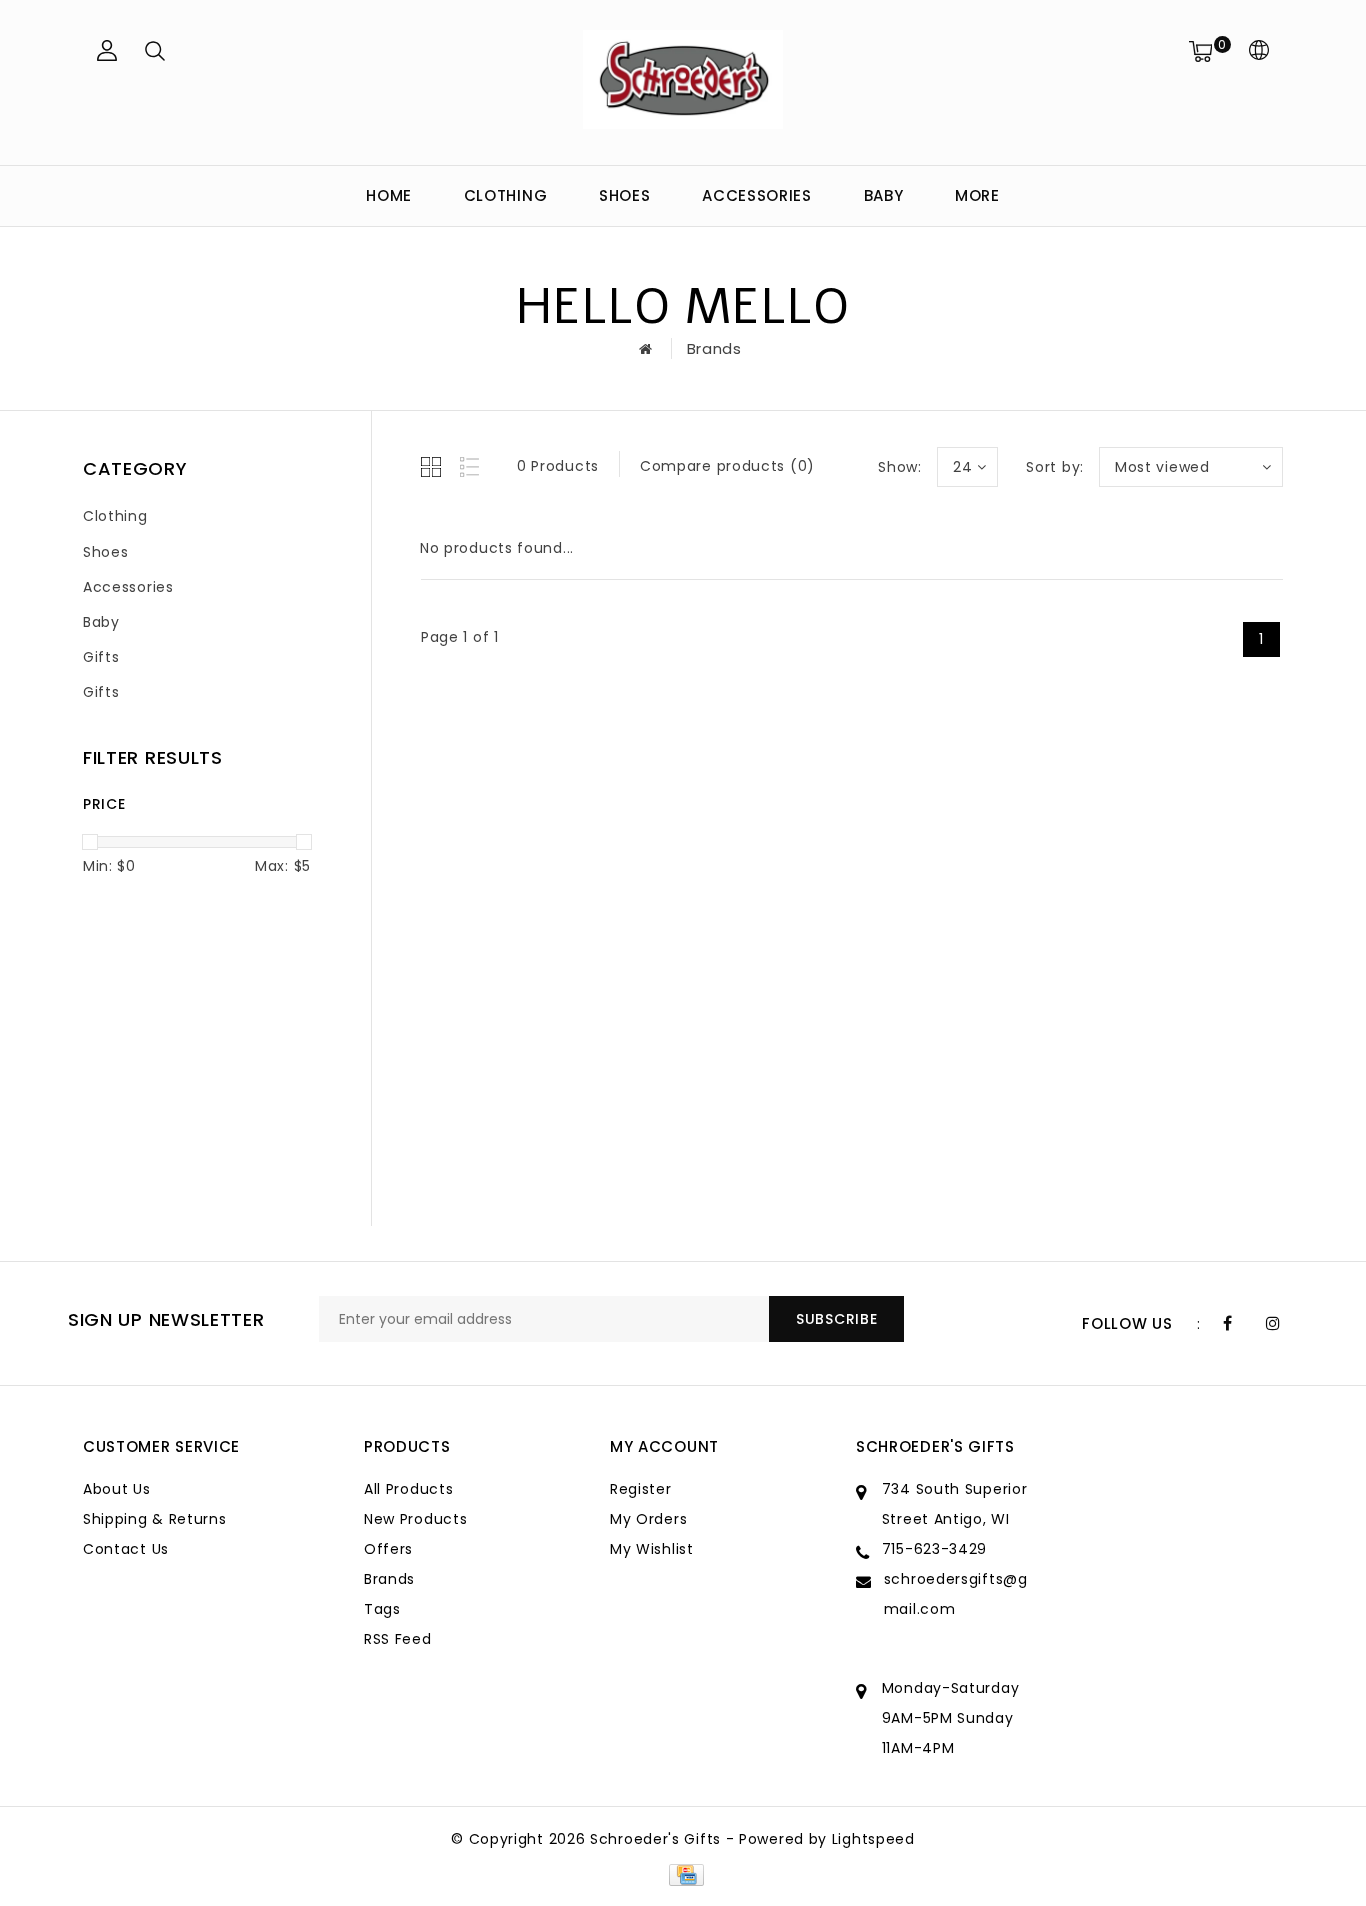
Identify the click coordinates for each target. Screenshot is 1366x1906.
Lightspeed (873, 1839)
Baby (884, 195)
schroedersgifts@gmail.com (956, 1594)
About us (117, 1489)
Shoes (625, 195)
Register (641, 1489)
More (977, 195)
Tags (382, 1609)
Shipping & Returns (155, 1519)
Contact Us (126, 1549)
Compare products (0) (727, 466)
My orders (648, 1519)
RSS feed (398, 1639)
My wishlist (652, 1549)
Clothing (506, 195)
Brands (714, 348)
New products (415, 1519)
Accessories (757, 195)
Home (389, 195)
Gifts (101, 657)
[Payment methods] (682, 1874)
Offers (388, 1549)
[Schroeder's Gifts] (683, 79)
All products (408, 1489)
